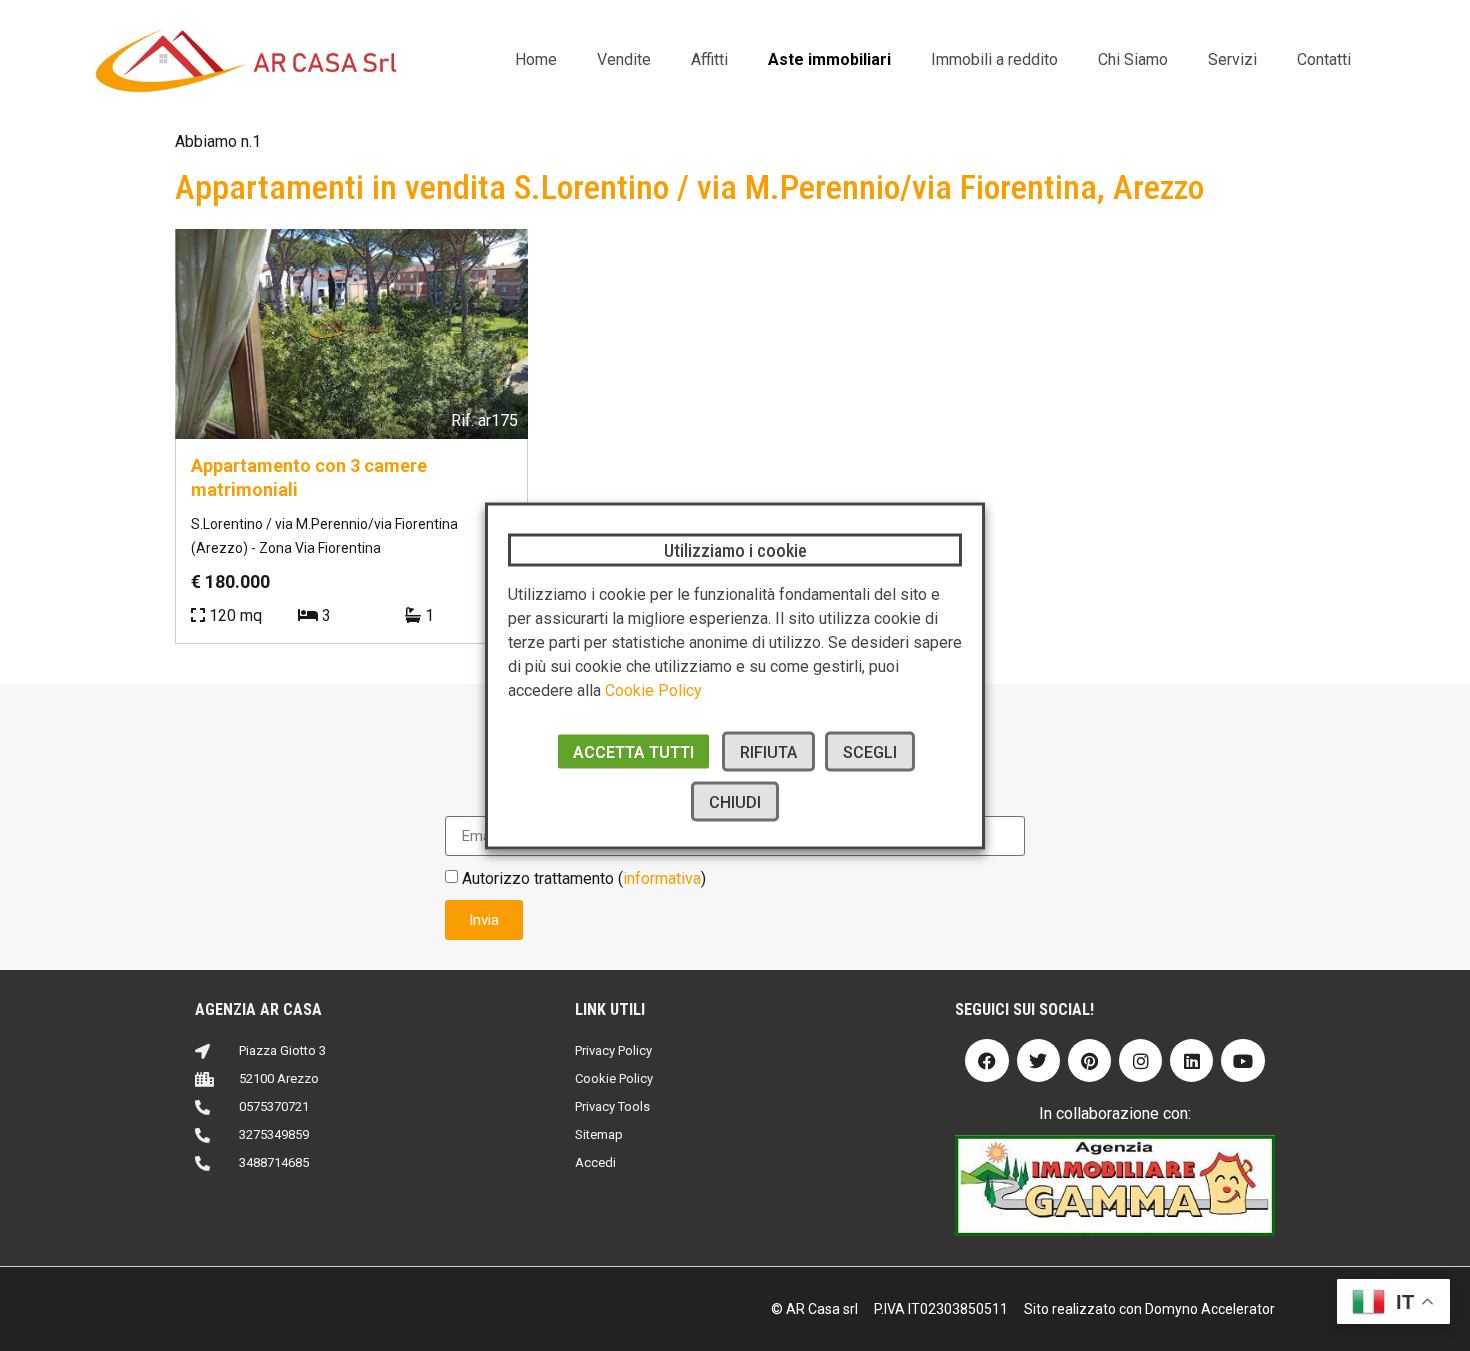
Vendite (624, 59)
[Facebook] (986, 1060)
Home (536, 59)
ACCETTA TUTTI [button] (633, 751)
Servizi (1232, 59)
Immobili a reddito (994, 59)
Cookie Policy (653, 689)
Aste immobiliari (829, 59)
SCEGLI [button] (870, 751)
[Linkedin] (1191, 1060)
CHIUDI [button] (735, 801)
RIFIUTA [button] (768, 751)
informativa (662, 878)
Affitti (709, 59)
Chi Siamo (1133, 59)
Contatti (1324, 59)
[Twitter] (1038, 1060)
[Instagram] (1140, 1060)
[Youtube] (1242, 1060)
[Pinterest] (1089, 1060)
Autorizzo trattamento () (584, 878)
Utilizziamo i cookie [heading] (735, 549)
